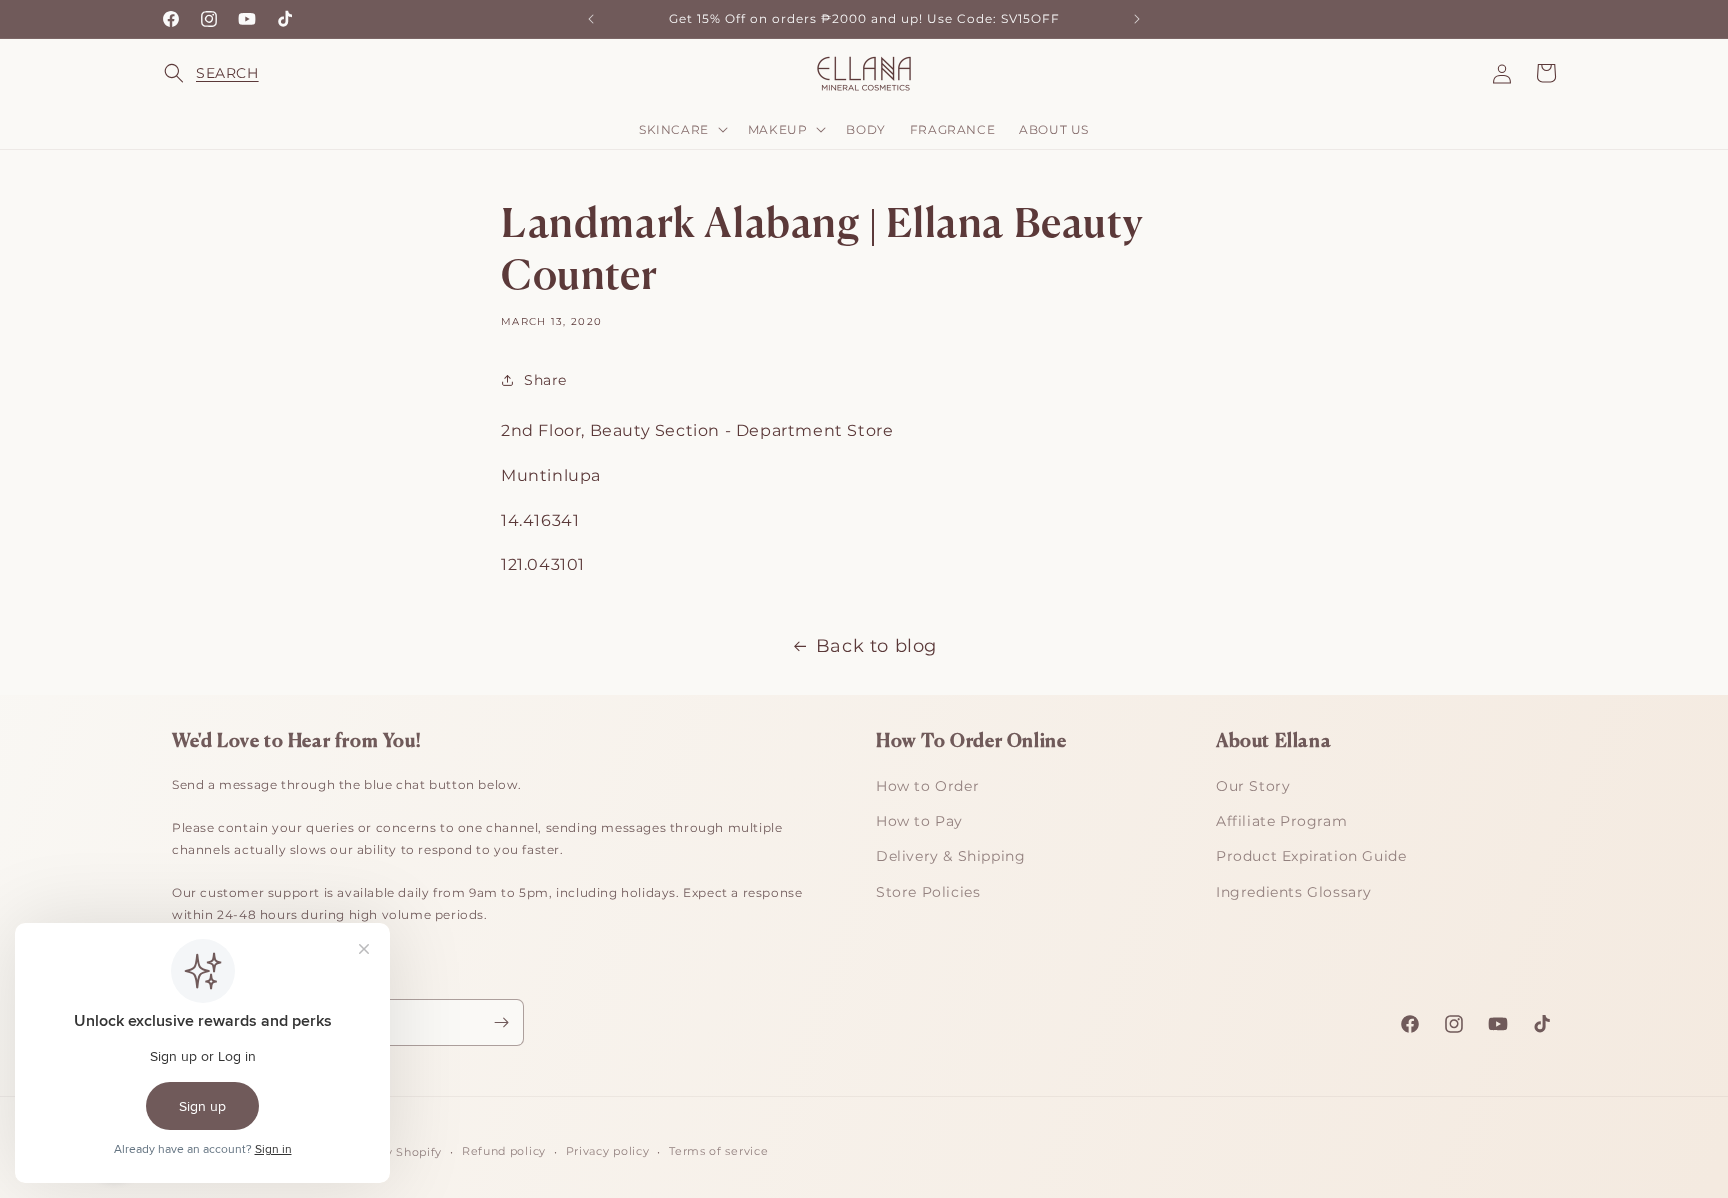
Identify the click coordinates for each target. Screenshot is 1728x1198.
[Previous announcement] (591, 19)
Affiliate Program (1281, 821)
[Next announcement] (1137, 19)
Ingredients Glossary (1294, 892)
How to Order (927, 786)
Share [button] (545, 380)
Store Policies (928, 892)
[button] (186, 73)
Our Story (1253, 786)
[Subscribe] (501, 1022)
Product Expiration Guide (1311, 856)
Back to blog (876, 646)
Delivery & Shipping (950, 856)
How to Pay (919, 821)
